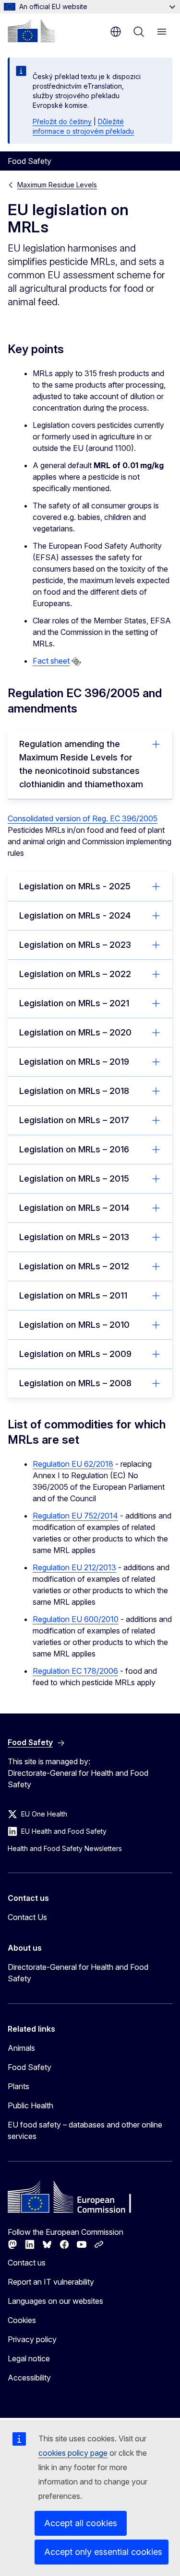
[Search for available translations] (76, 662)
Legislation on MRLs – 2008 (75, 1383)
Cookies (22, 2320)
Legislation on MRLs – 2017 (74, 1120)
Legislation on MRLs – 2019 (74, 1062)
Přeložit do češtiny (62, 121)
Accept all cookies (81, 2523)
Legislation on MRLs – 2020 (75, 1032)
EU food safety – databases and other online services (85, 2130)
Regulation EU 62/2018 (73, 1464)
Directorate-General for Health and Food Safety (78, 1973)
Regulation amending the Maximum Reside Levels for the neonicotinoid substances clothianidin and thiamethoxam (81, 764)
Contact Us (27, 1917)
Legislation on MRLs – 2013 (74, 1237)
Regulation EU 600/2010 (76, 1619)
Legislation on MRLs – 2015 (74, 1179)
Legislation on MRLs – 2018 (74, 1091)
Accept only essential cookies (103, 2552)
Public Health (30, 2105)
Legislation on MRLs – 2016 (74, 1149)
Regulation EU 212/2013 (74, 1567)
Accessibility (29, 2378)
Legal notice (29, 2358)
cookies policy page (73, 2453)
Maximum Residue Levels (57, 185)
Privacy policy (32, 2339)
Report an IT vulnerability (51, 2282)
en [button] (116, 32)
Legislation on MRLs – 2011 (73, 1295)
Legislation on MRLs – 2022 (75, 974)
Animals (21, 2048)
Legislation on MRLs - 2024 (75, 915)
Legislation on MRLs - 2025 (75, 886)
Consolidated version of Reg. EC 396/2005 (83, 818)
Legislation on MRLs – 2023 (75, 945)
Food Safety (30, 2067)
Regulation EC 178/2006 (75, 1671)
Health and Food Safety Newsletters (65, 1848)
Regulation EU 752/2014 (75, 1516)
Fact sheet (51, 661)
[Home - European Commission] (31, 31)
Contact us (27, 2263)
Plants (18, 2086)
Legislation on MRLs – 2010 (74, 1325)
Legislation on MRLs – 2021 (74, 1003)
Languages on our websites (55, 2301)
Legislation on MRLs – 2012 (74, 1266)
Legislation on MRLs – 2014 (74, 1208)
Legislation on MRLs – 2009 (75, 1354)
